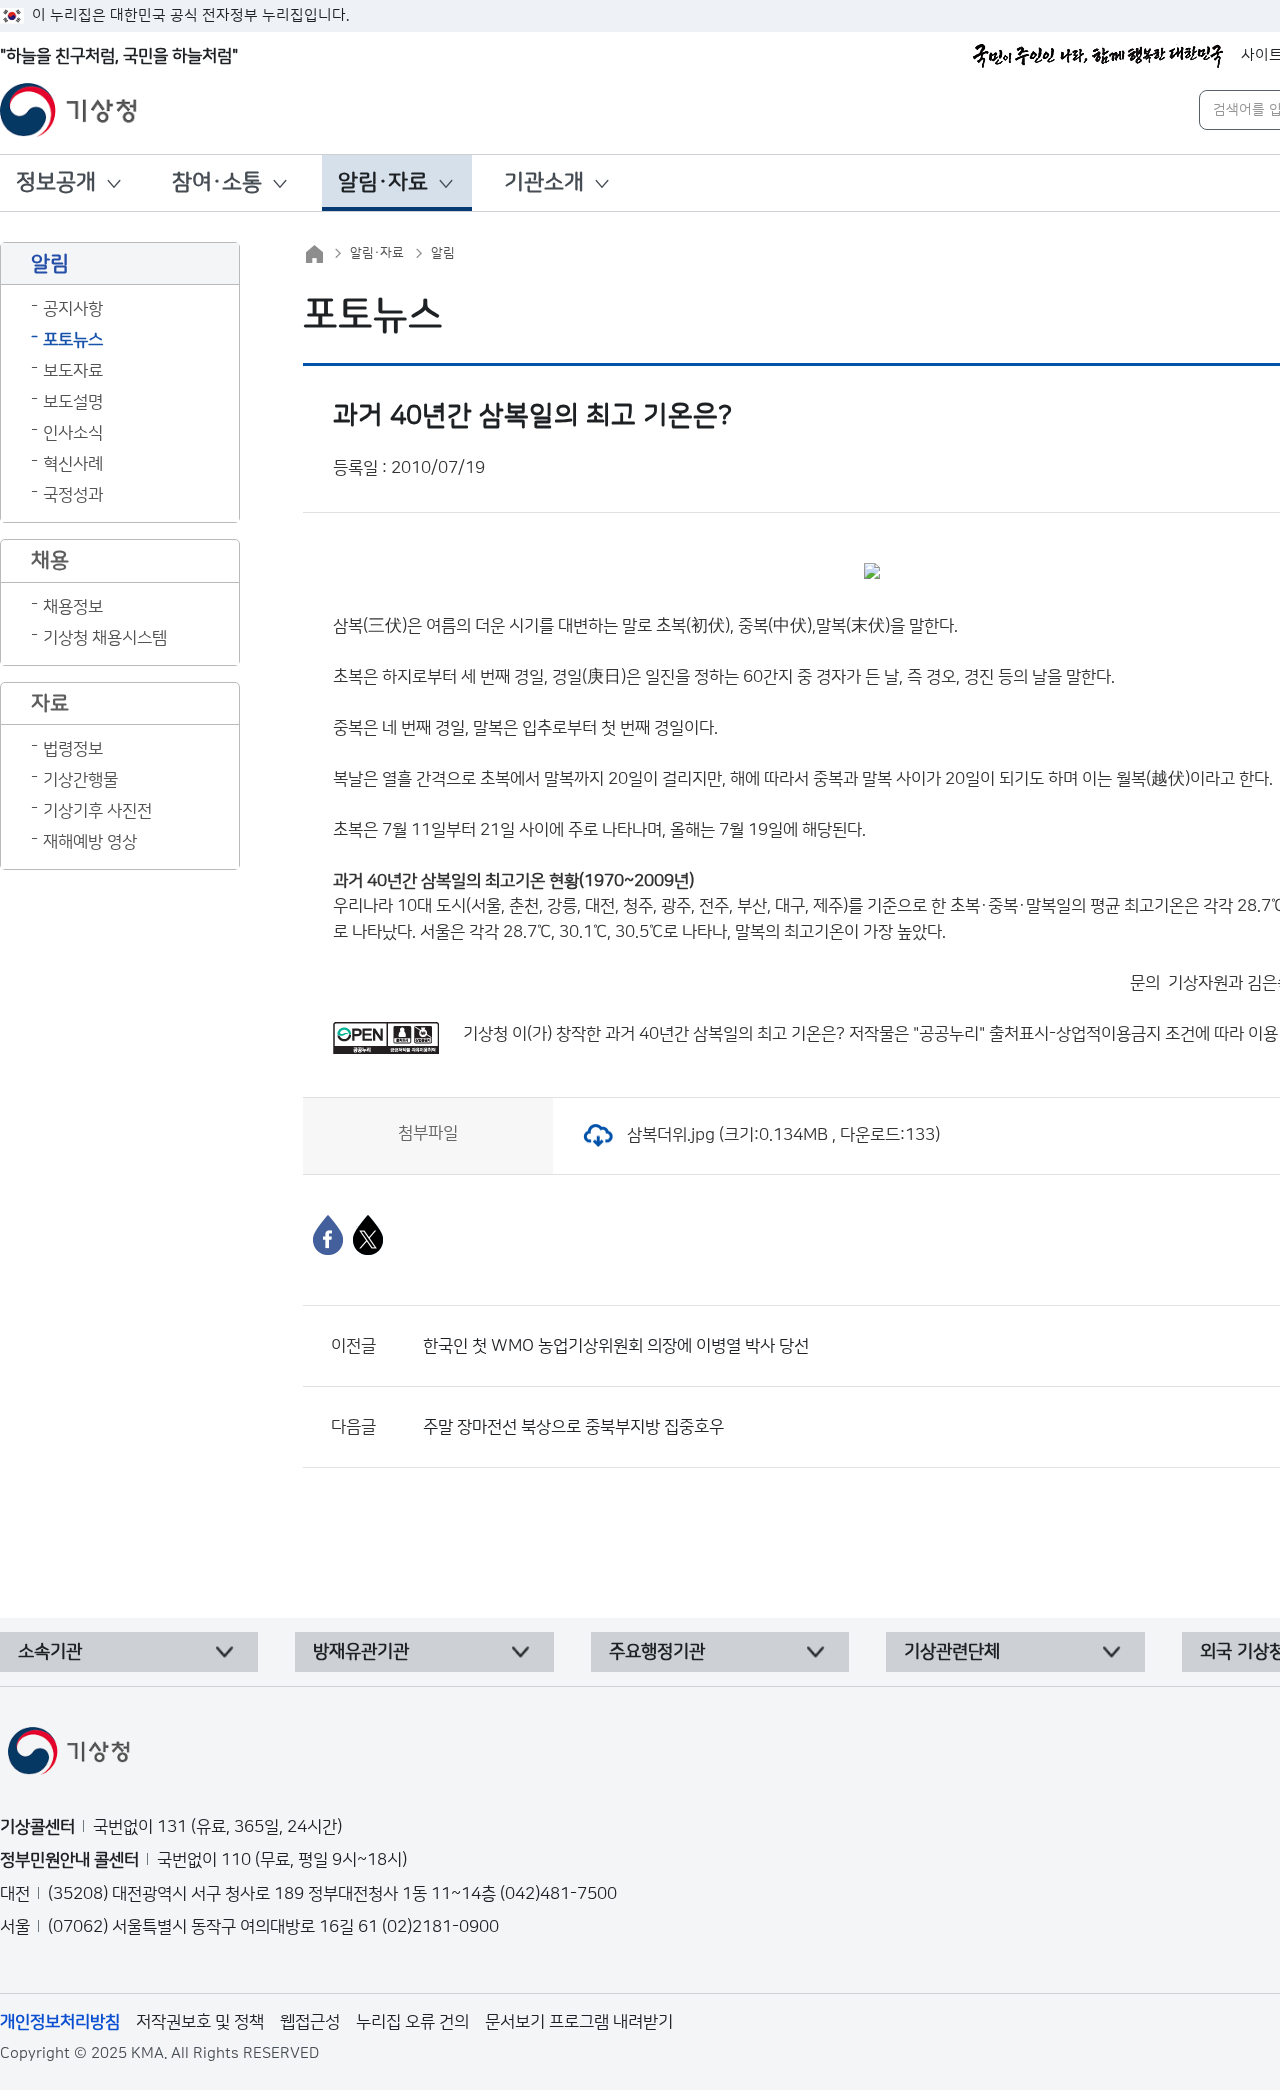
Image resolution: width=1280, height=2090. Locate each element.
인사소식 (73, 433)
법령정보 (73, 749)
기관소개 (544, 182)
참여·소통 (217, 182)
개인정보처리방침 (60, 2022)
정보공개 (56, 182)
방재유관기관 (361, 1652)
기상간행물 (80, 780)
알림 (443, 253)
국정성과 (73, 495)
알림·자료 (383, 182)
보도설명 (73, 402)
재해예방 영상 (90, 842)
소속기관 (50, 1652)
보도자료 (73, 371)
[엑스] (368, 1235)
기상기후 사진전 (97, 811)
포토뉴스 (73, 340)
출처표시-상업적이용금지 (1077, 1034)
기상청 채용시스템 (105, 638)
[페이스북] (328, 1235)
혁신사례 (73, 464)
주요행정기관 (657, 1652)
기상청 (485, 1034)
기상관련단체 (952, 1652)
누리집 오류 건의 (412, 2022)
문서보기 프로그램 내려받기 (579, 2022)
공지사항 (73, 309)
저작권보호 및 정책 (200, 2022)
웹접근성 (310, 2022)
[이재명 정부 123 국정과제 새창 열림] (1098, 56)
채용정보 (73, 607)
